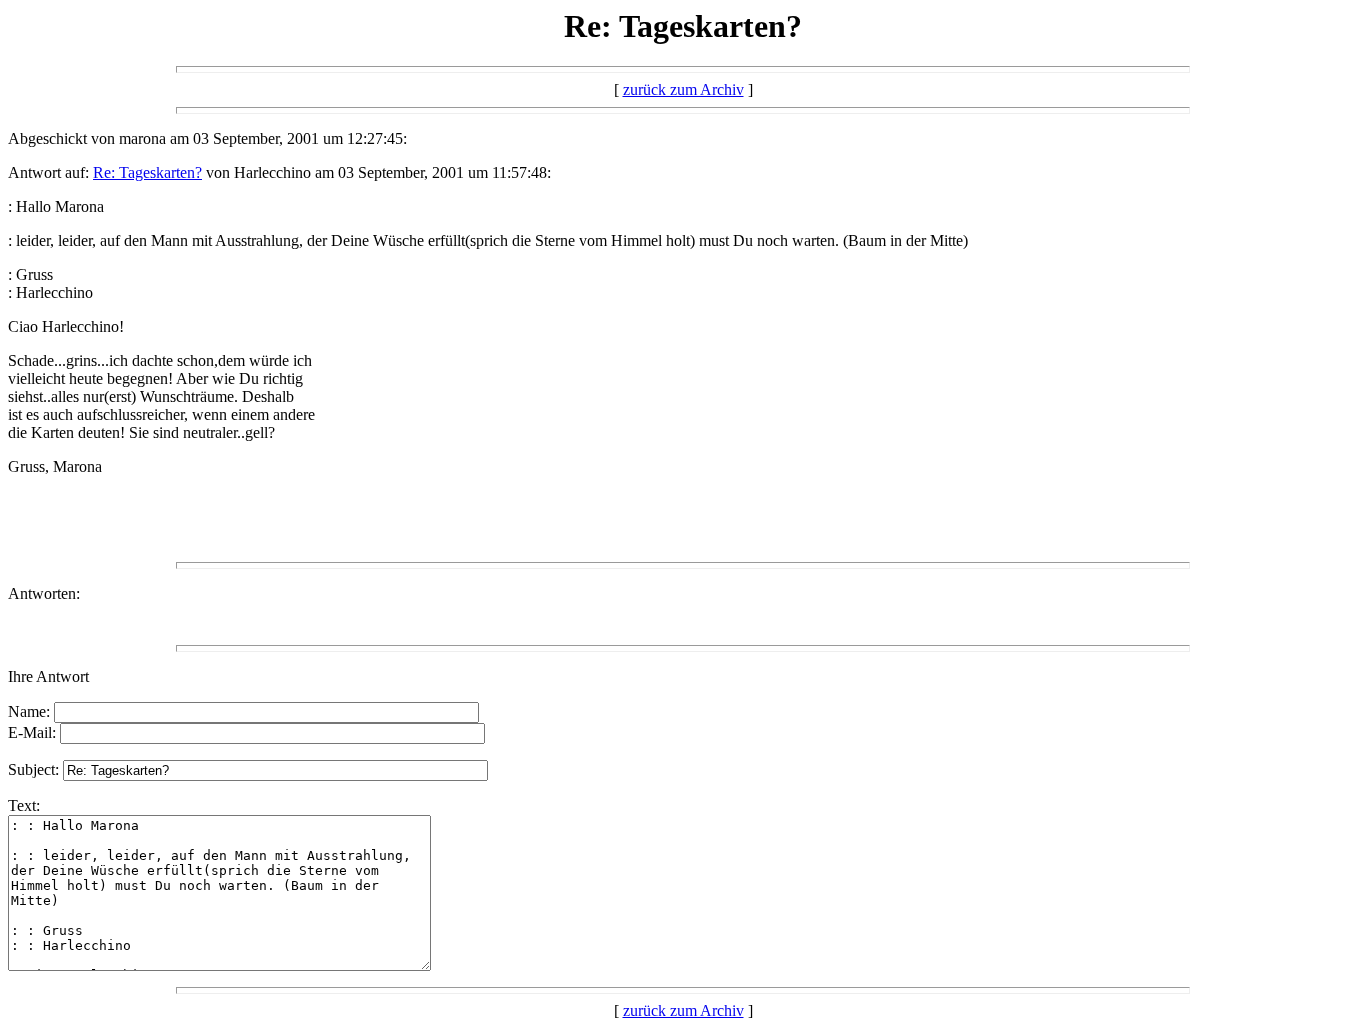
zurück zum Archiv (683, 89)
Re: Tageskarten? (147, 172)
